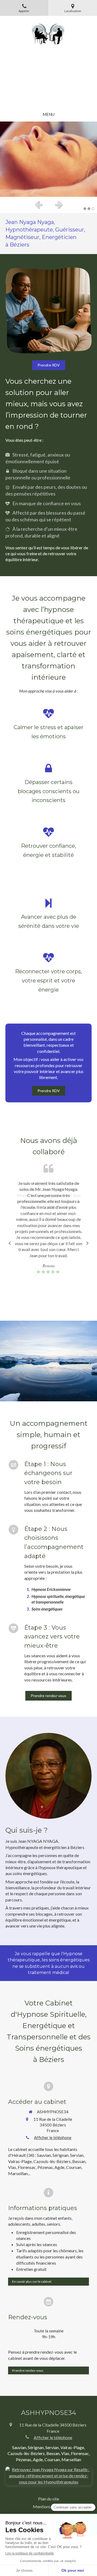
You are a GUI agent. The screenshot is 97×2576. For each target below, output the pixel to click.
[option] (48, 159)
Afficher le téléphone (53, 2137)
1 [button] (85, 209)
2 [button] (89, 209)
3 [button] (93, 209)
